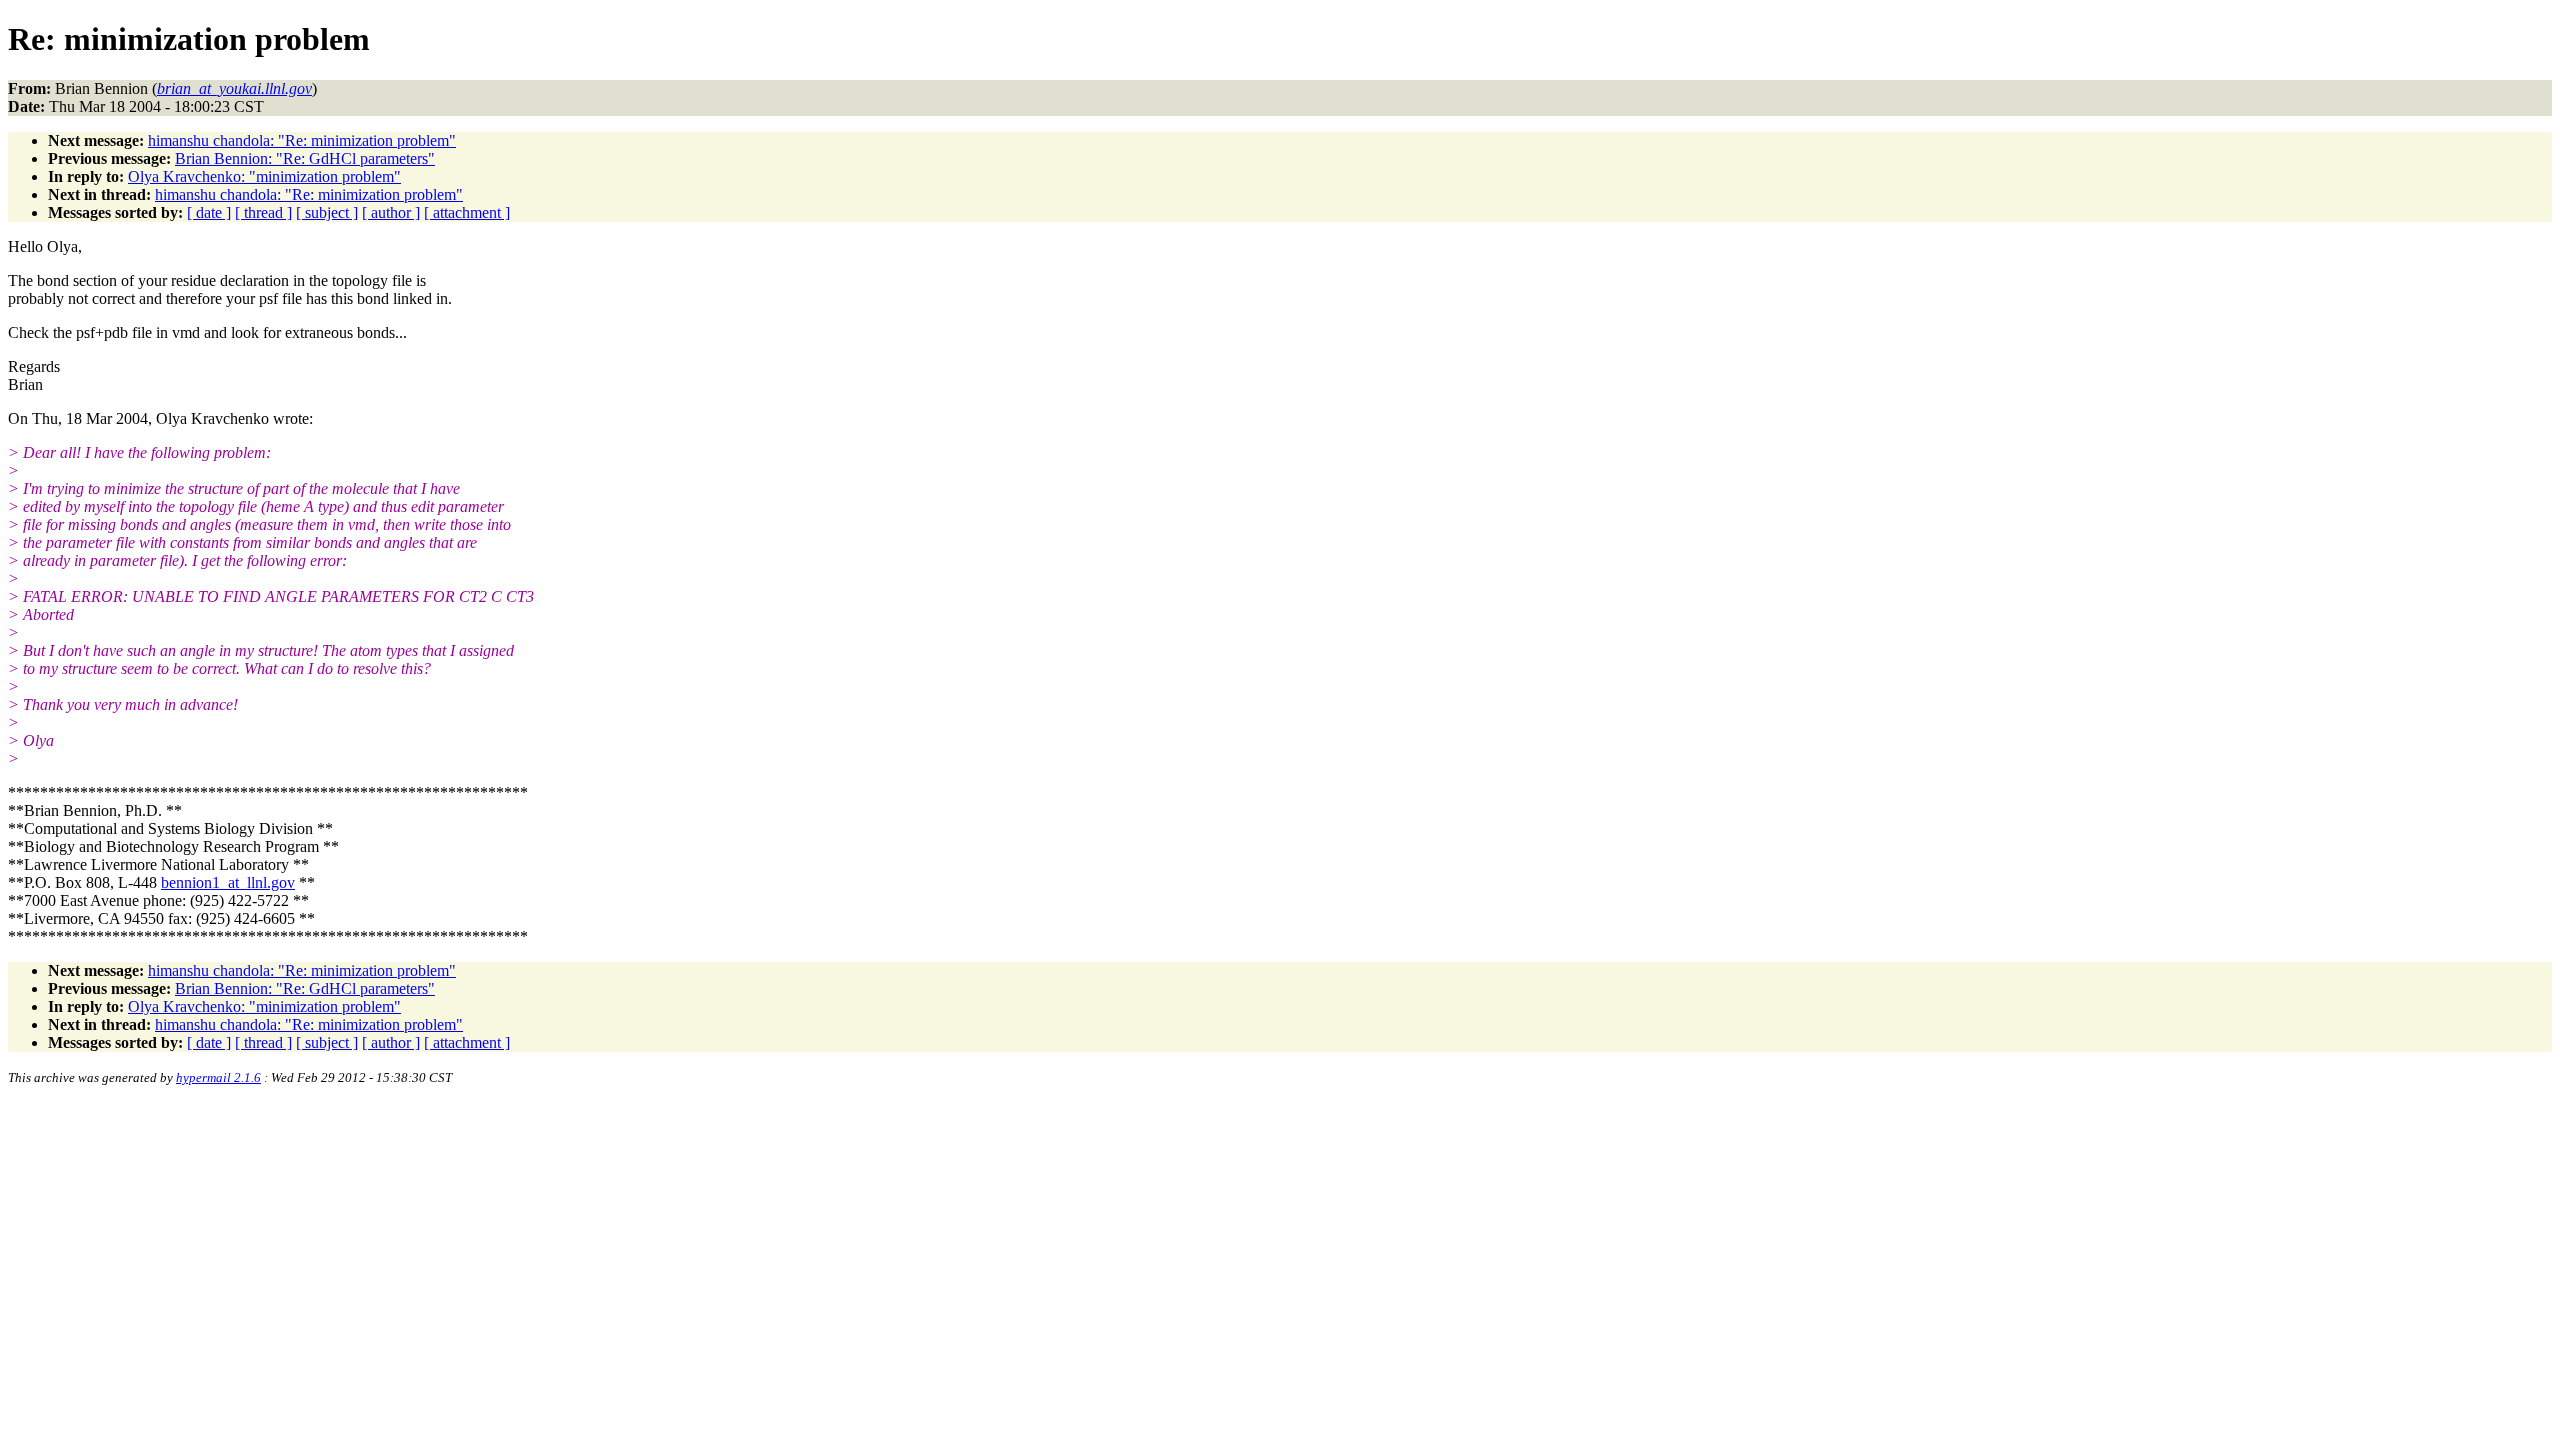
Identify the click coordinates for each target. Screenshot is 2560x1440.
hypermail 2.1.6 (218, 1077)
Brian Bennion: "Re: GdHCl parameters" (305, 158)
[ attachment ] (467, 212)
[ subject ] (327, 212)
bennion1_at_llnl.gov (228, 882)
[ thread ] (263, 212)
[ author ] (391, 212)
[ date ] (209, 212)
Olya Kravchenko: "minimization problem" (264, 176)
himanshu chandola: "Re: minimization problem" (302, 140)
